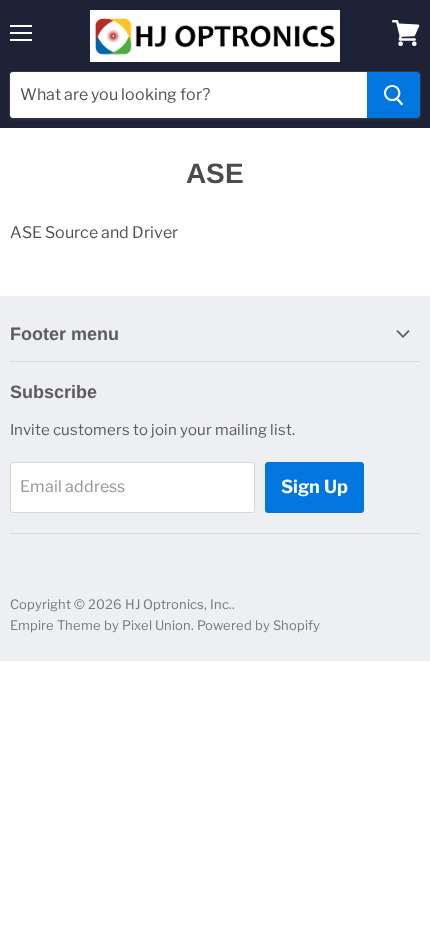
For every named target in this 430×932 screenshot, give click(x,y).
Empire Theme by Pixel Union (100, 625)
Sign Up (314, 486)
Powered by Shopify (258, 625)
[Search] (393, 95)
